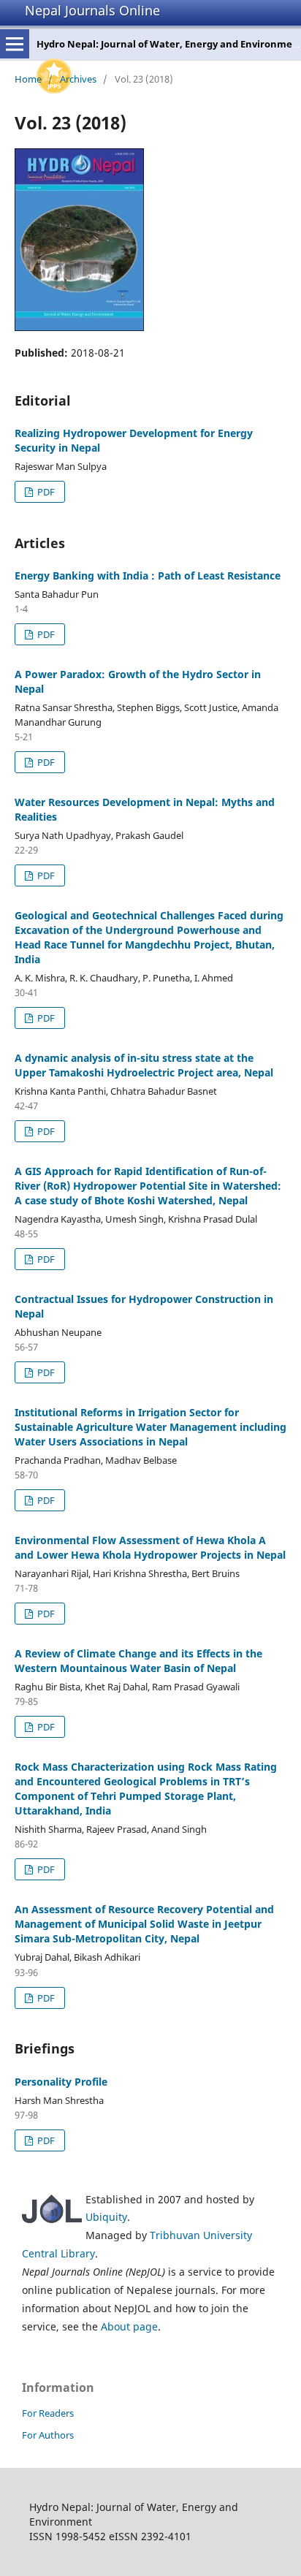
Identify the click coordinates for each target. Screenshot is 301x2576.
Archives (78, 79)
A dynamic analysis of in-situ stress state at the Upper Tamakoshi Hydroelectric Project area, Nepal (144, 1065)
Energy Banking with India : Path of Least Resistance (148, 575)
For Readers (48, 2413)
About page (129, 2326)
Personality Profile (61, 2082)
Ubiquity (106, 2217)
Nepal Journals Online (92, 10)
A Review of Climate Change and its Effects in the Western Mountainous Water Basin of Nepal (138, 1661)
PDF (45, 492)
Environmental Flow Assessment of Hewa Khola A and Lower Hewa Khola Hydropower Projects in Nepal (150, 1547)
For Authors (48, 2435)
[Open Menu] (15, 44)
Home (28, 79)
